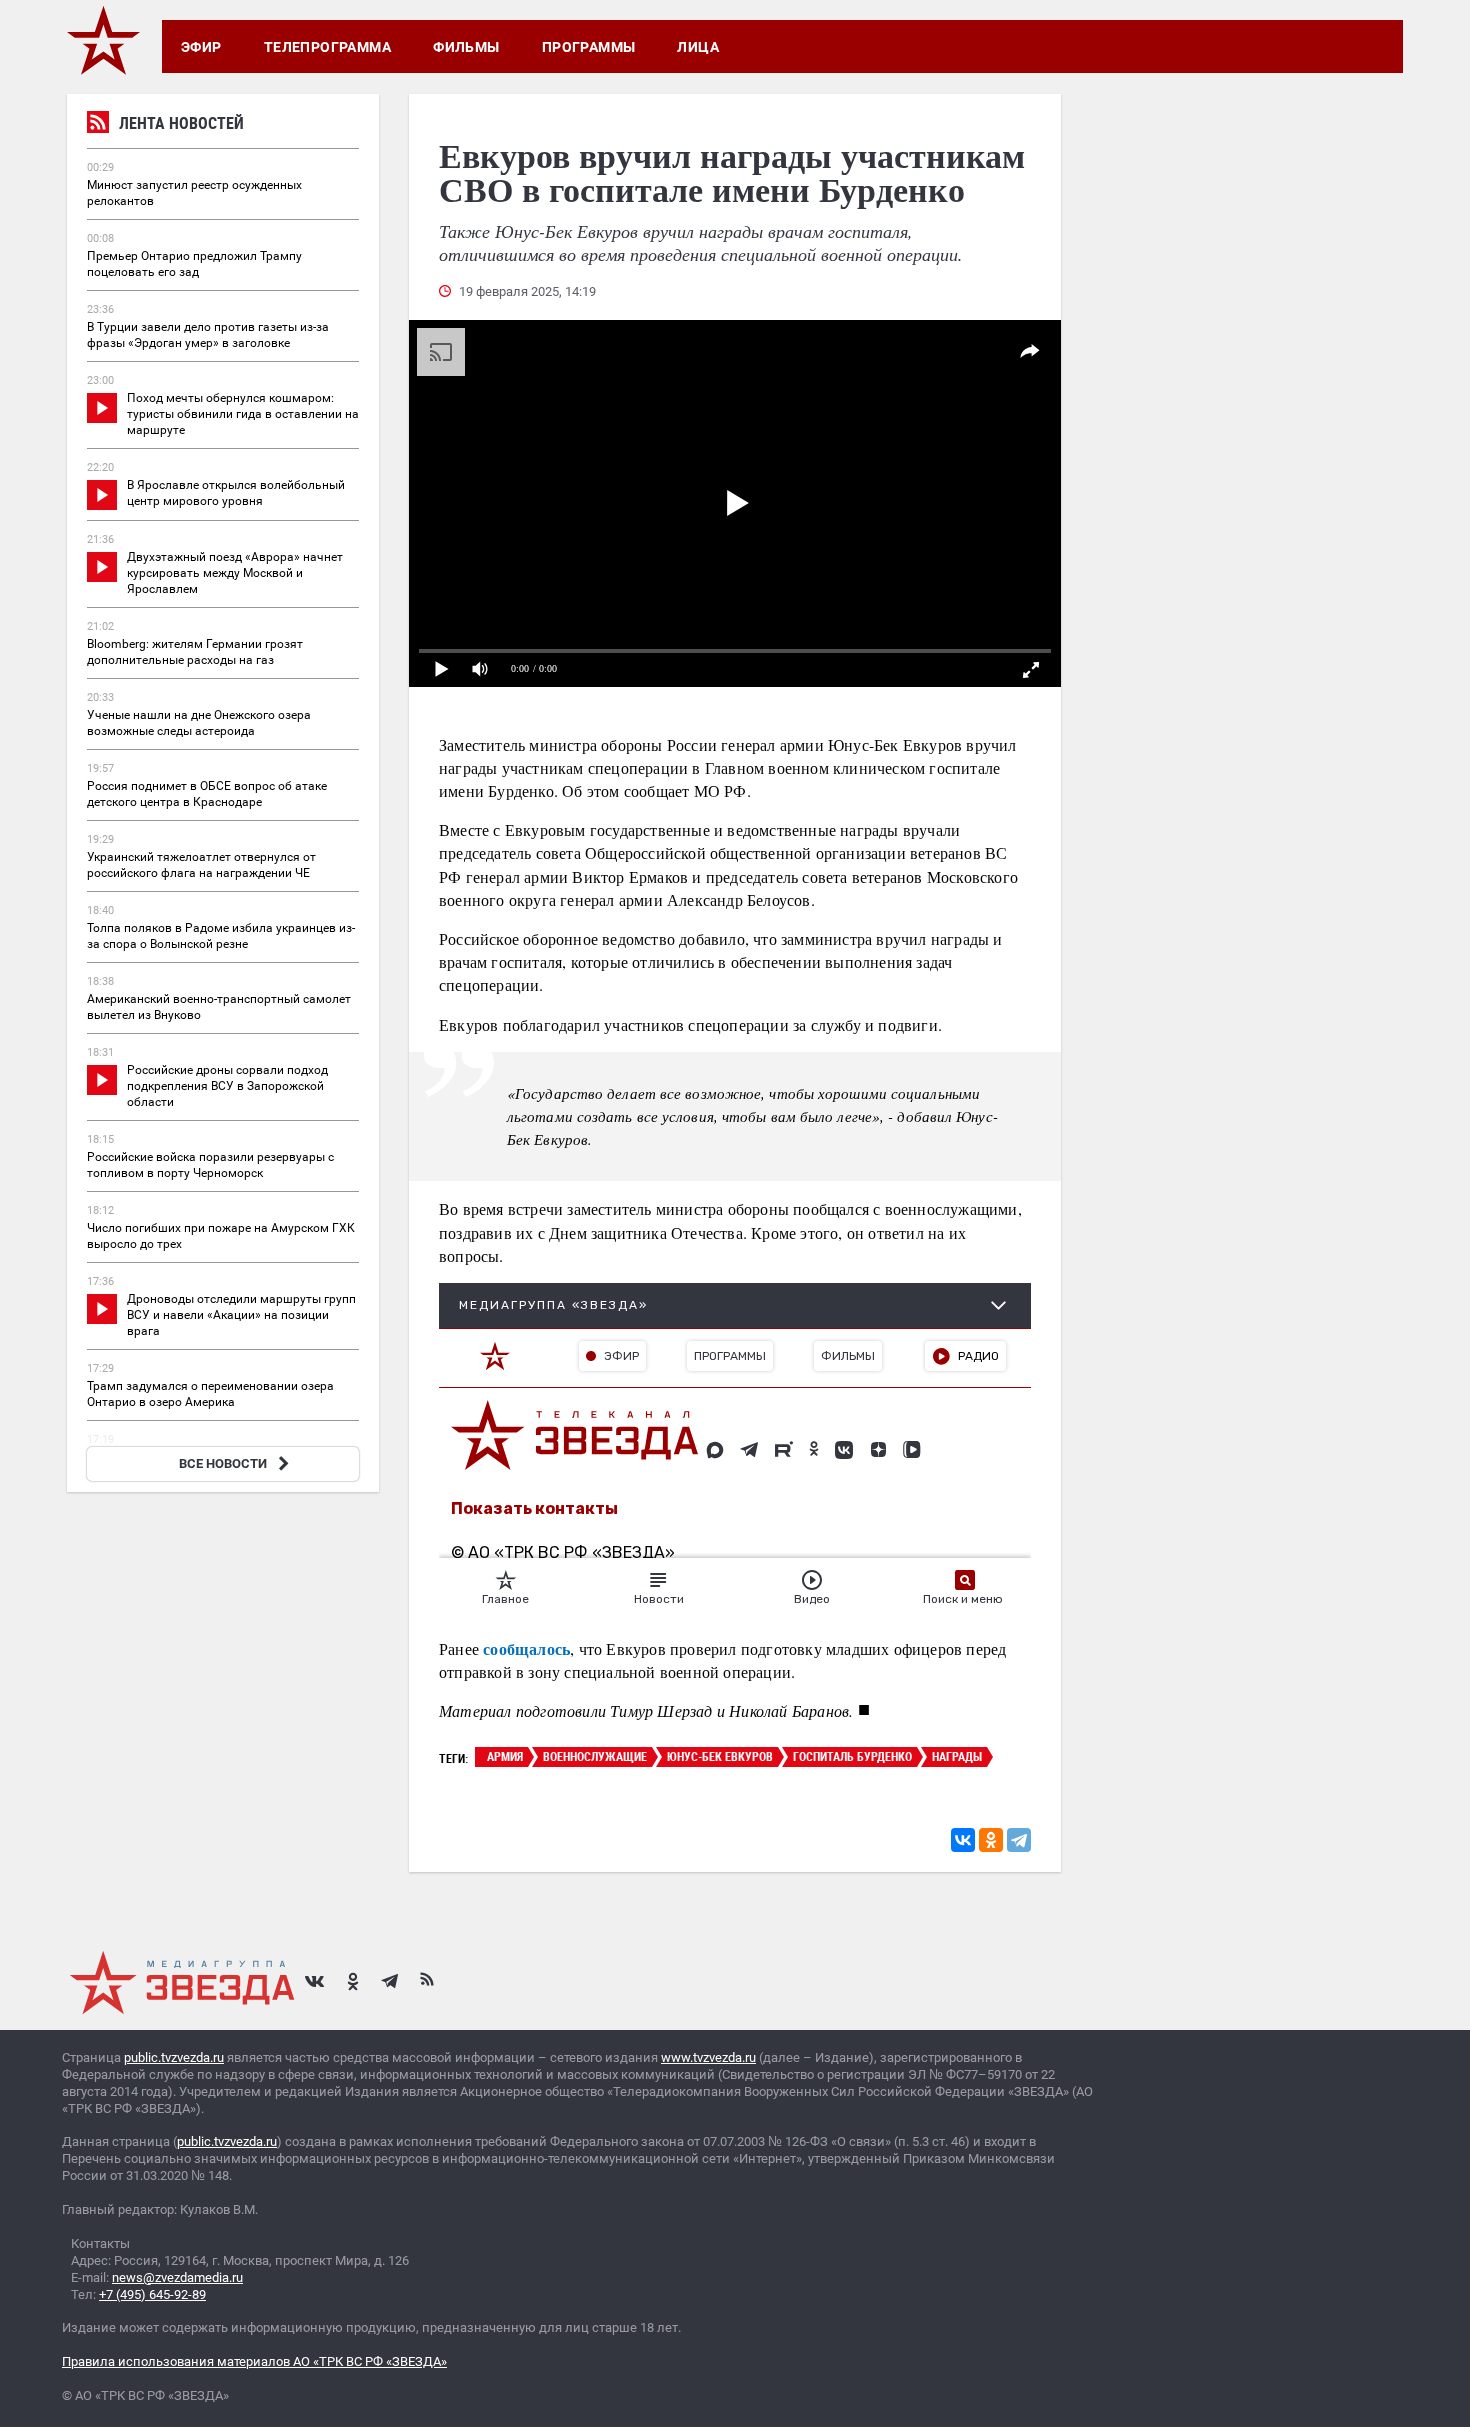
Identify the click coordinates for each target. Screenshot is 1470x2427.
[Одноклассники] (991, 1840)
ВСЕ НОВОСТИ (223, 1463)
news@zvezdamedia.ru (177, 2277)
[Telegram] (1019, 1840)
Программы (589, 47)
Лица (698, 47)
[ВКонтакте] (963, 1840)
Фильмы (466, 47)
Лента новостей (181, 123)
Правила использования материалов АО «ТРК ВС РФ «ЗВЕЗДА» (254, 2361)
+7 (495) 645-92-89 (152, 2294)
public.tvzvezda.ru (174, 2057)
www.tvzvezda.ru (708, 2057)
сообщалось (526, 1648)
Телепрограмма (327, 47)
